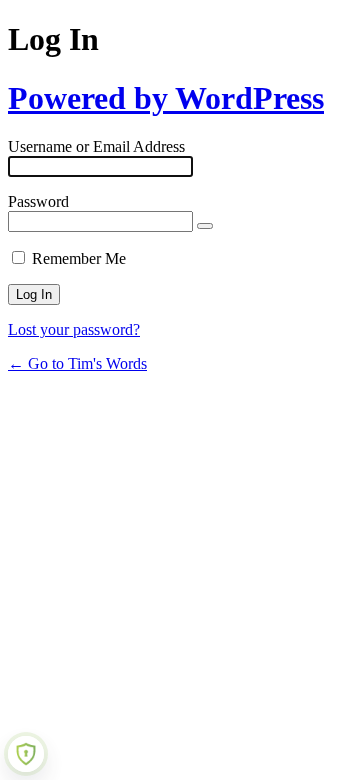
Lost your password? (74, 329)
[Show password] (205, 226)
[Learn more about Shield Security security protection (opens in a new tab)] (26, 754)
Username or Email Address (96, 146)
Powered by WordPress (166, 98)
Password (38, 201)
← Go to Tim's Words (77, 363)
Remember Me (79, 258)
